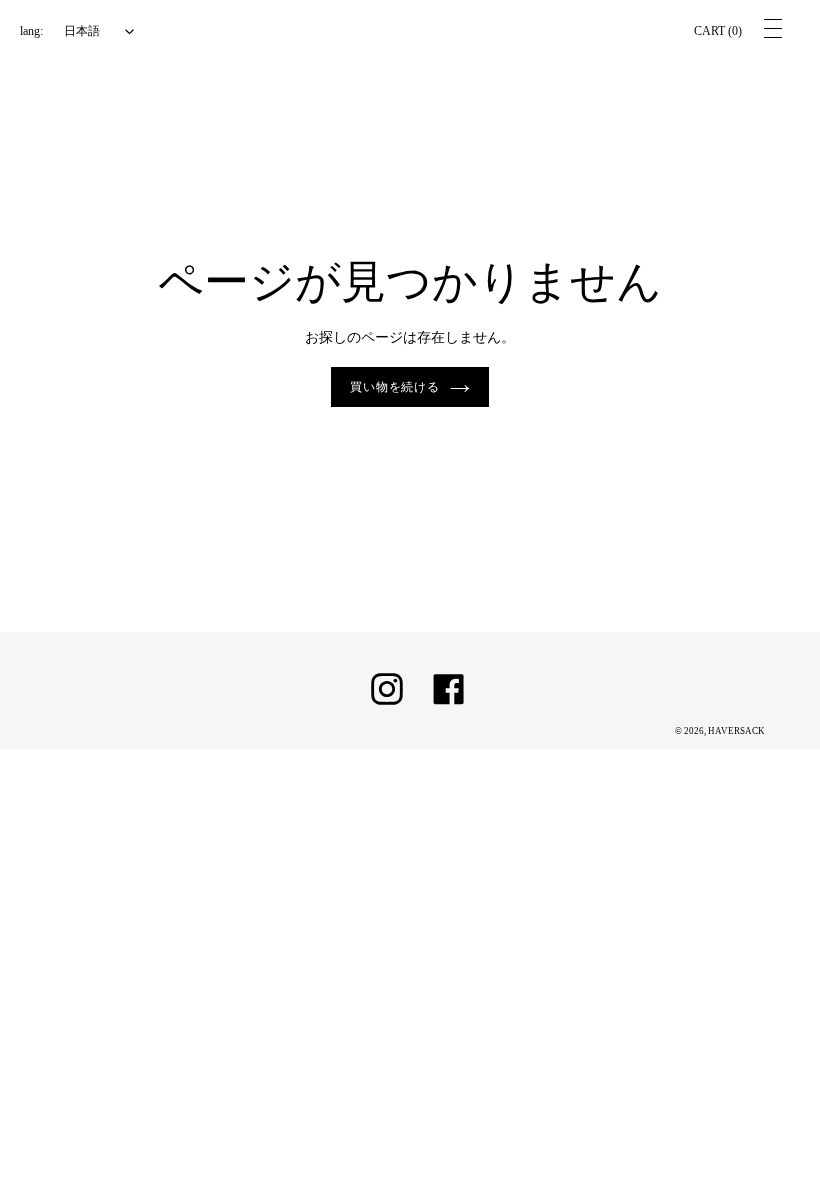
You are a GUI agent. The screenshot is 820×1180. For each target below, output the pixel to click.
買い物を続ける (395, 387)
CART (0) (718, 31)
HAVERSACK (736, 731)
